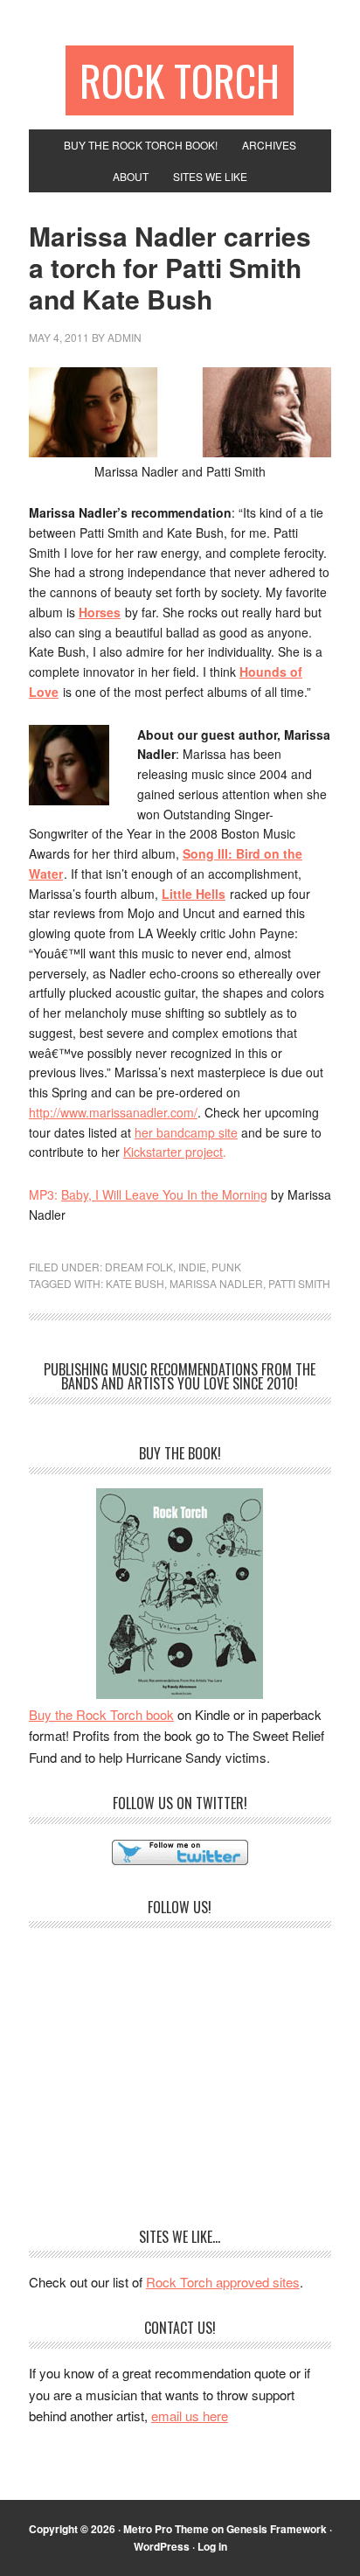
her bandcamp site (186, 1132)
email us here (190, 2416)
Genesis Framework (277, 2529)
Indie (192, 1267)
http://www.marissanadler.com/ (113, 1112)
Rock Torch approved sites (223, 2282)
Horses (100, 612)
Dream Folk (139, 1267)
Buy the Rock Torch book (101, 1714)
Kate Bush (135, 1283)
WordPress (162, 2546)
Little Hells (194, 894)
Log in (212, 2546)
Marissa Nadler (216, 1283)
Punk (226, 1267)
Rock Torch (180, 80)
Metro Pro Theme (166, 2529)
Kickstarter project (173, 1152)
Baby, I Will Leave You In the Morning (164, 1194)
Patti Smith (299, 1283)
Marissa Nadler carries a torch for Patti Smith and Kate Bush (170, 267)
